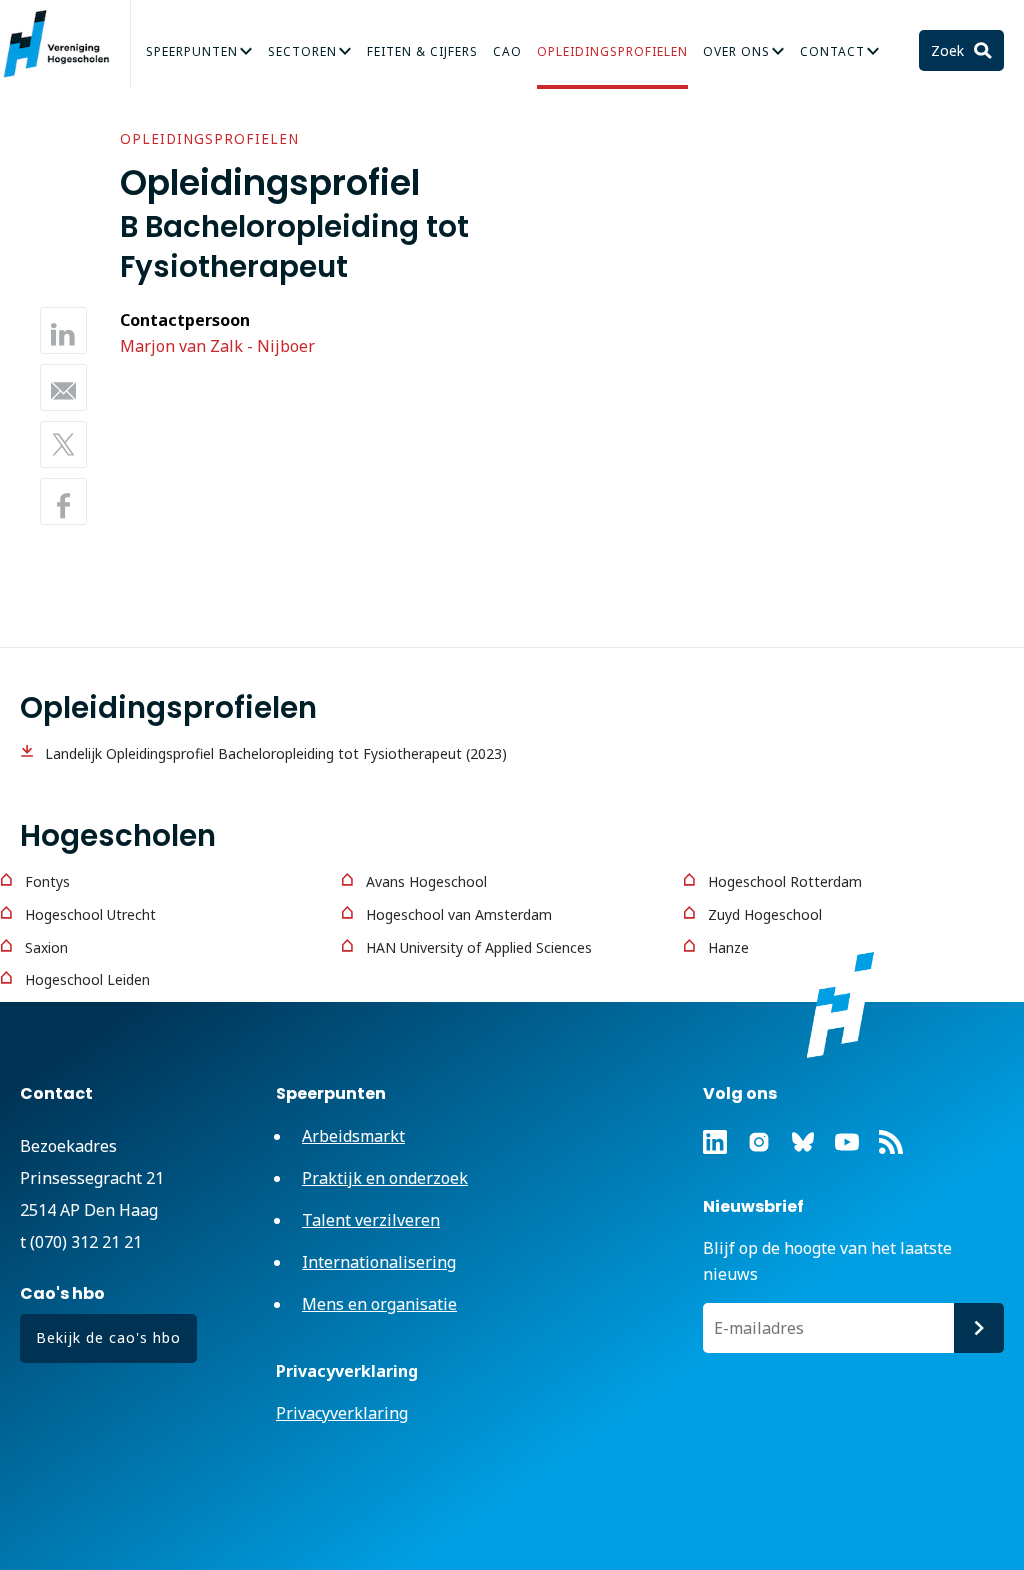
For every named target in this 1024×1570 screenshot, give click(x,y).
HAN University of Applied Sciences (479, 947)
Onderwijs (792, 61)
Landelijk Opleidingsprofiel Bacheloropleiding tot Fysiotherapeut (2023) (276, 753)
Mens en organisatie (379, 1304)
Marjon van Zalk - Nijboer (217, 346)
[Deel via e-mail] (63, 387)
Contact (832, 51)
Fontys (47, 881)
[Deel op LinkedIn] (63, 330)
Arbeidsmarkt (353, 1136)
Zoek (949, 50)
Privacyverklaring (342, 1413)
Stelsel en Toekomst (96, 111)
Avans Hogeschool (426, 881)
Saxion (46, 947)
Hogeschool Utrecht (90, 914)
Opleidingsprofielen (612, 51)
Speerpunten (192, 51)
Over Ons (736, 51)
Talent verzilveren (371, 1220)
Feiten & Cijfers (422, 51)
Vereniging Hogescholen (65, 44)
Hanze (728, 947)
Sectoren (302, 51)
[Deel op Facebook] (63, 501)
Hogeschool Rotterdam (785, 881)
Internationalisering (379, 1262)
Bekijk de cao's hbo (108, 1337)
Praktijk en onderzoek (385, 1178)
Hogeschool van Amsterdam (459, 914)
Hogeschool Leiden (87, 979)
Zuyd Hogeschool (765, 914)
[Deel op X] (63, 444)
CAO (507, 51)
